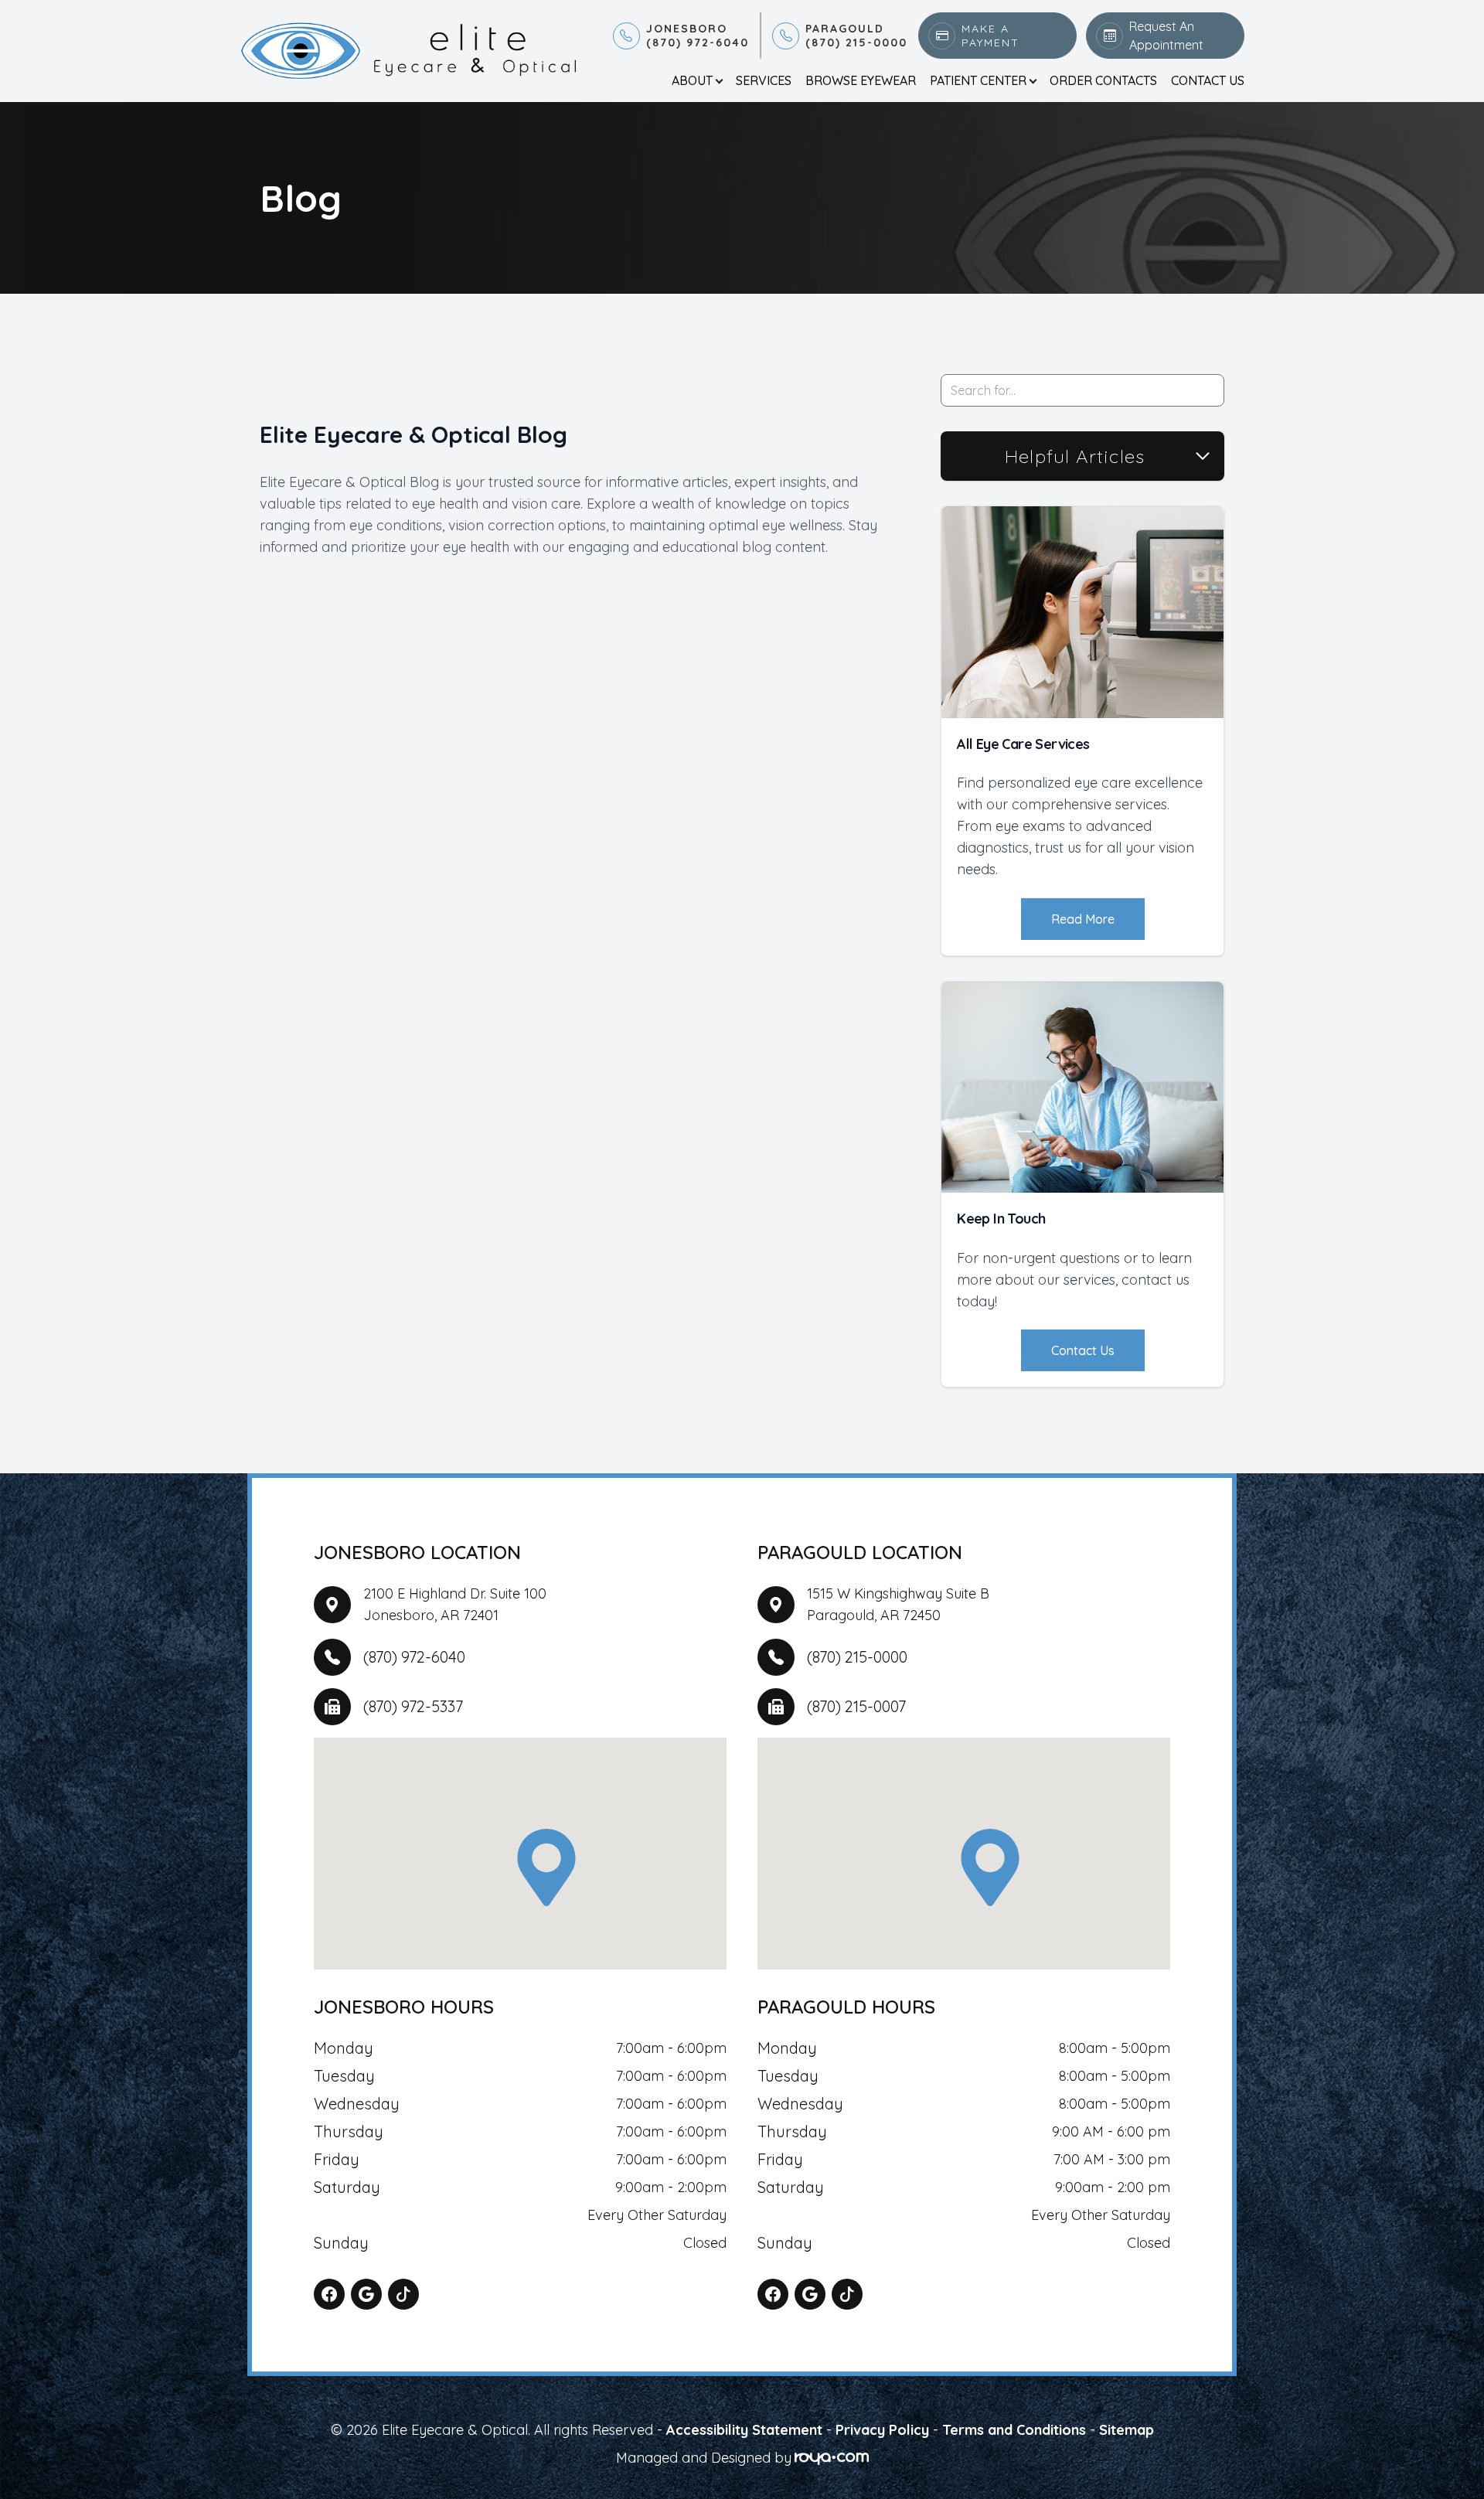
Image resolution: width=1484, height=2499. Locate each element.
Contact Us (1208, 80)
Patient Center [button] (978, 80)
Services (764, 80)
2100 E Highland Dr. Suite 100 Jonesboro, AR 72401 (455, 1604)
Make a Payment (990, 36)
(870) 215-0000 (857, 1657)
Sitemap (1127, 2430)
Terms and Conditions (1014, 2430)
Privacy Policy (882, 2430)
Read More (1083, 919)
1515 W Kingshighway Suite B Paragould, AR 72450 (898, 1604)
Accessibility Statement (744, 2430)
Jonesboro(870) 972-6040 (698, 36)
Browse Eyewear (861, 80)
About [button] (692, 80)
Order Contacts (1103, 80)
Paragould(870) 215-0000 (856, 36)
